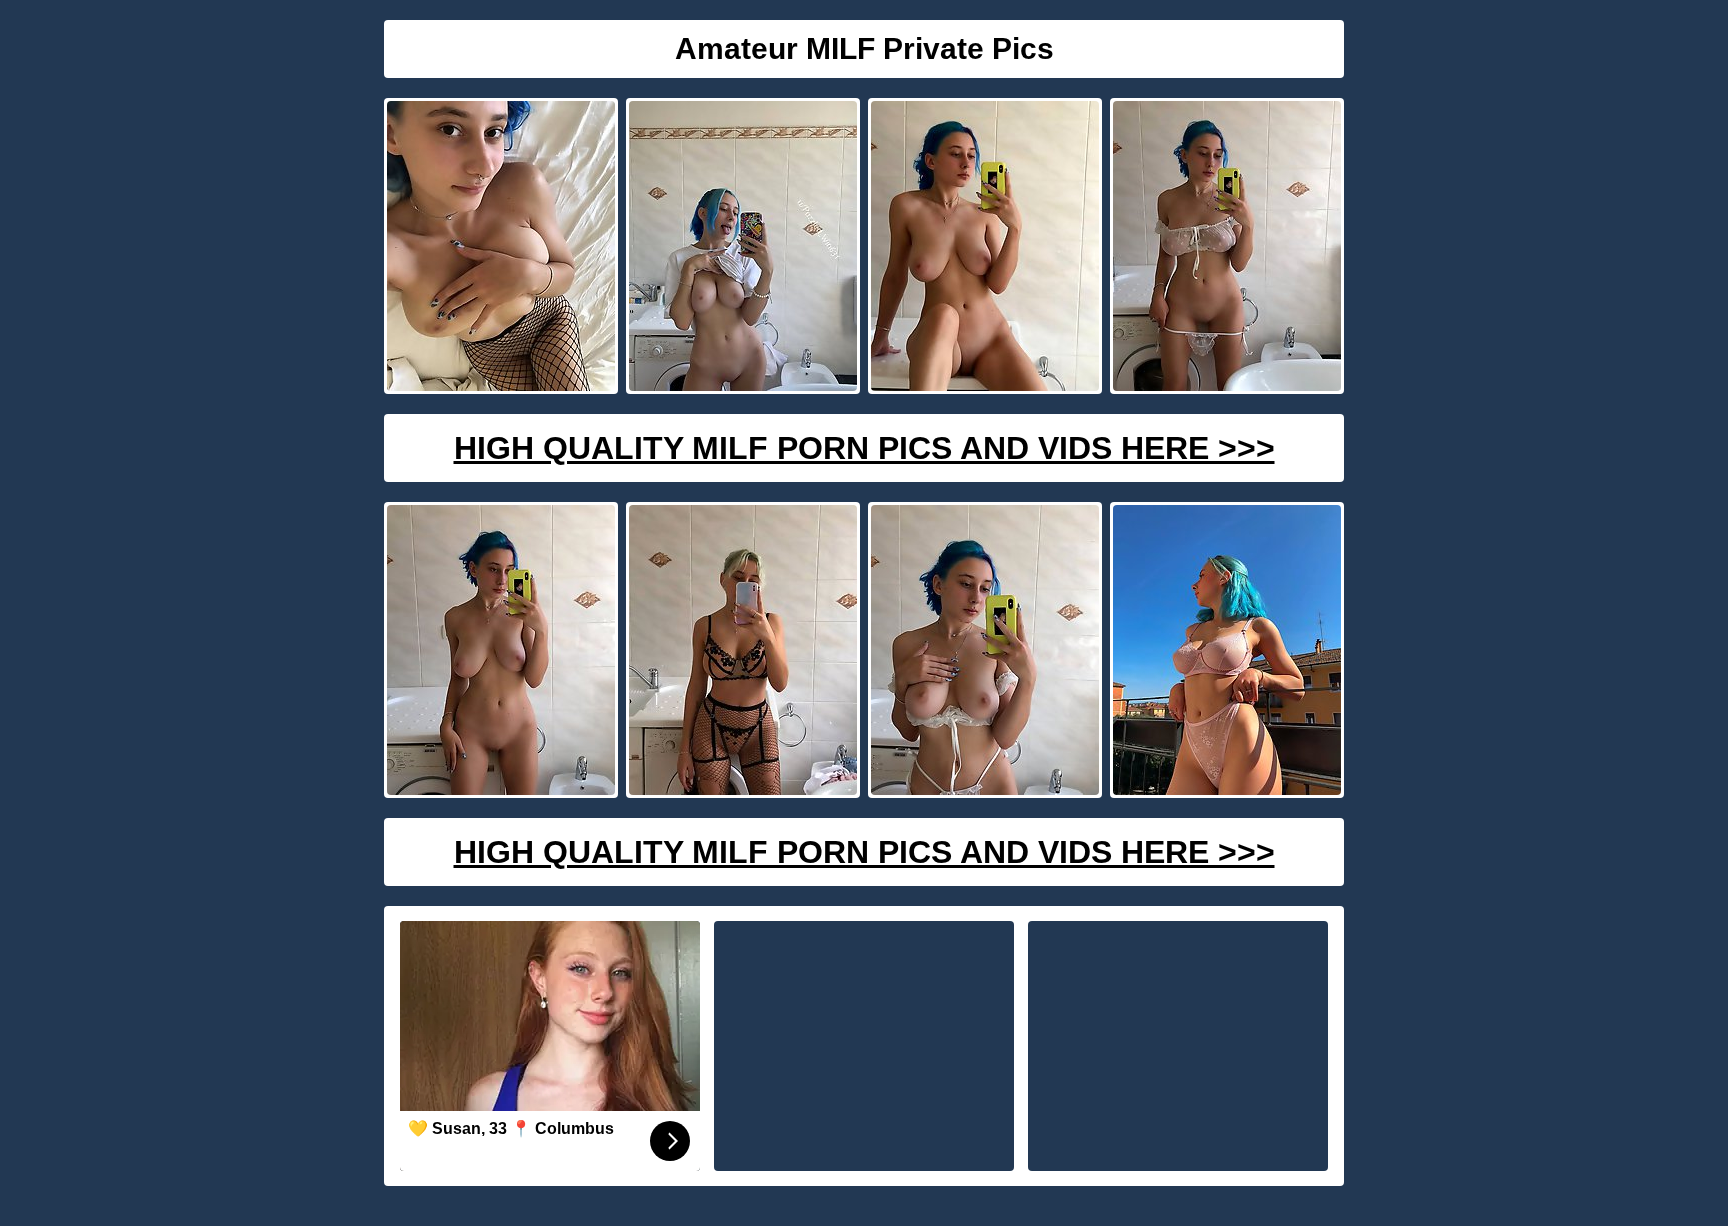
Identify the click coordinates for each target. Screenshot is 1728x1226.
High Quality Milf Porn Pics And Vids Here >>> (864, 448)
